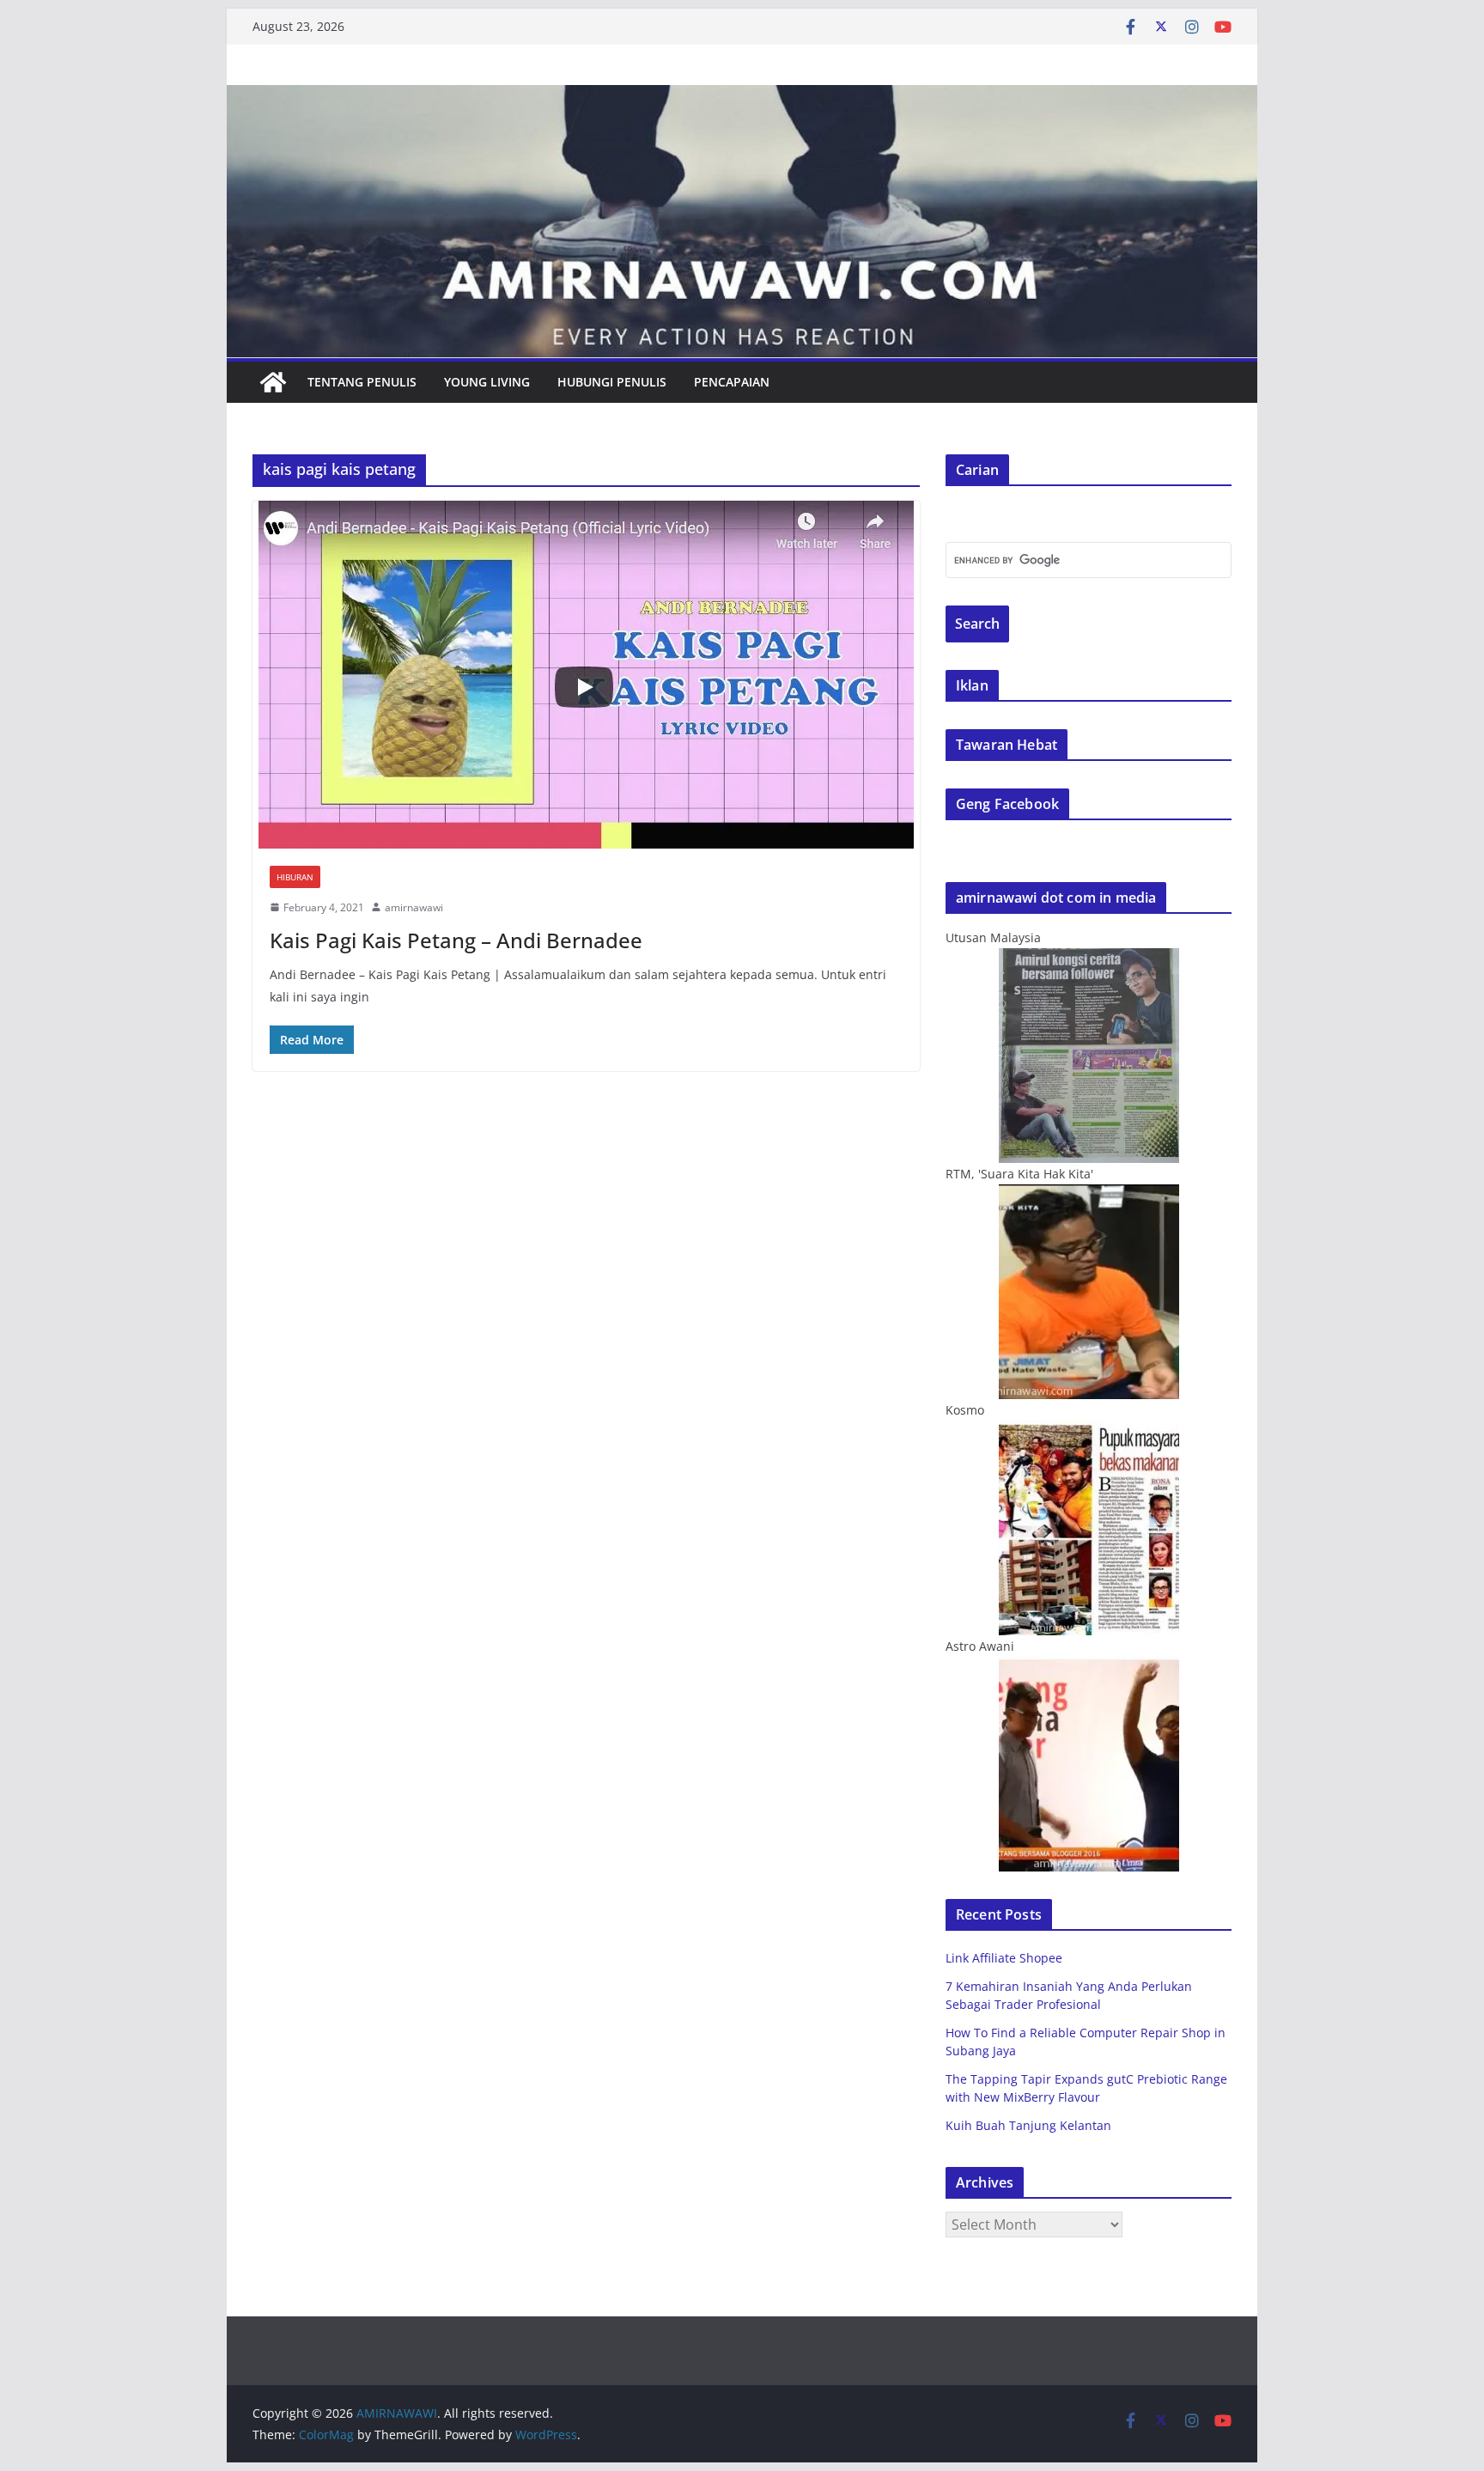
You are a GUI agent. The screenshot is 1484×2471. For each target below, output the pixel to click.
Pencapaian (732, 382)
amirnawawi (414, 907)
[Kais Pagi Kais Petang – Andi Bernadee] (586, 675)
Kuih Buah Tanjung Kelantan (1028, 2125)
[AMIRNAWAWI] (742, 97)
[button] (586, 675)
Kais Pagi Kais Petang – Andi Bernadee (456, 940)
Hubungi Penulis (612, 382)
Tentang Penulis (362, 382)
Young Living (487, 382)
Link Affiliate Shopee (1004, 1958)
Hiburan (295, 877)
